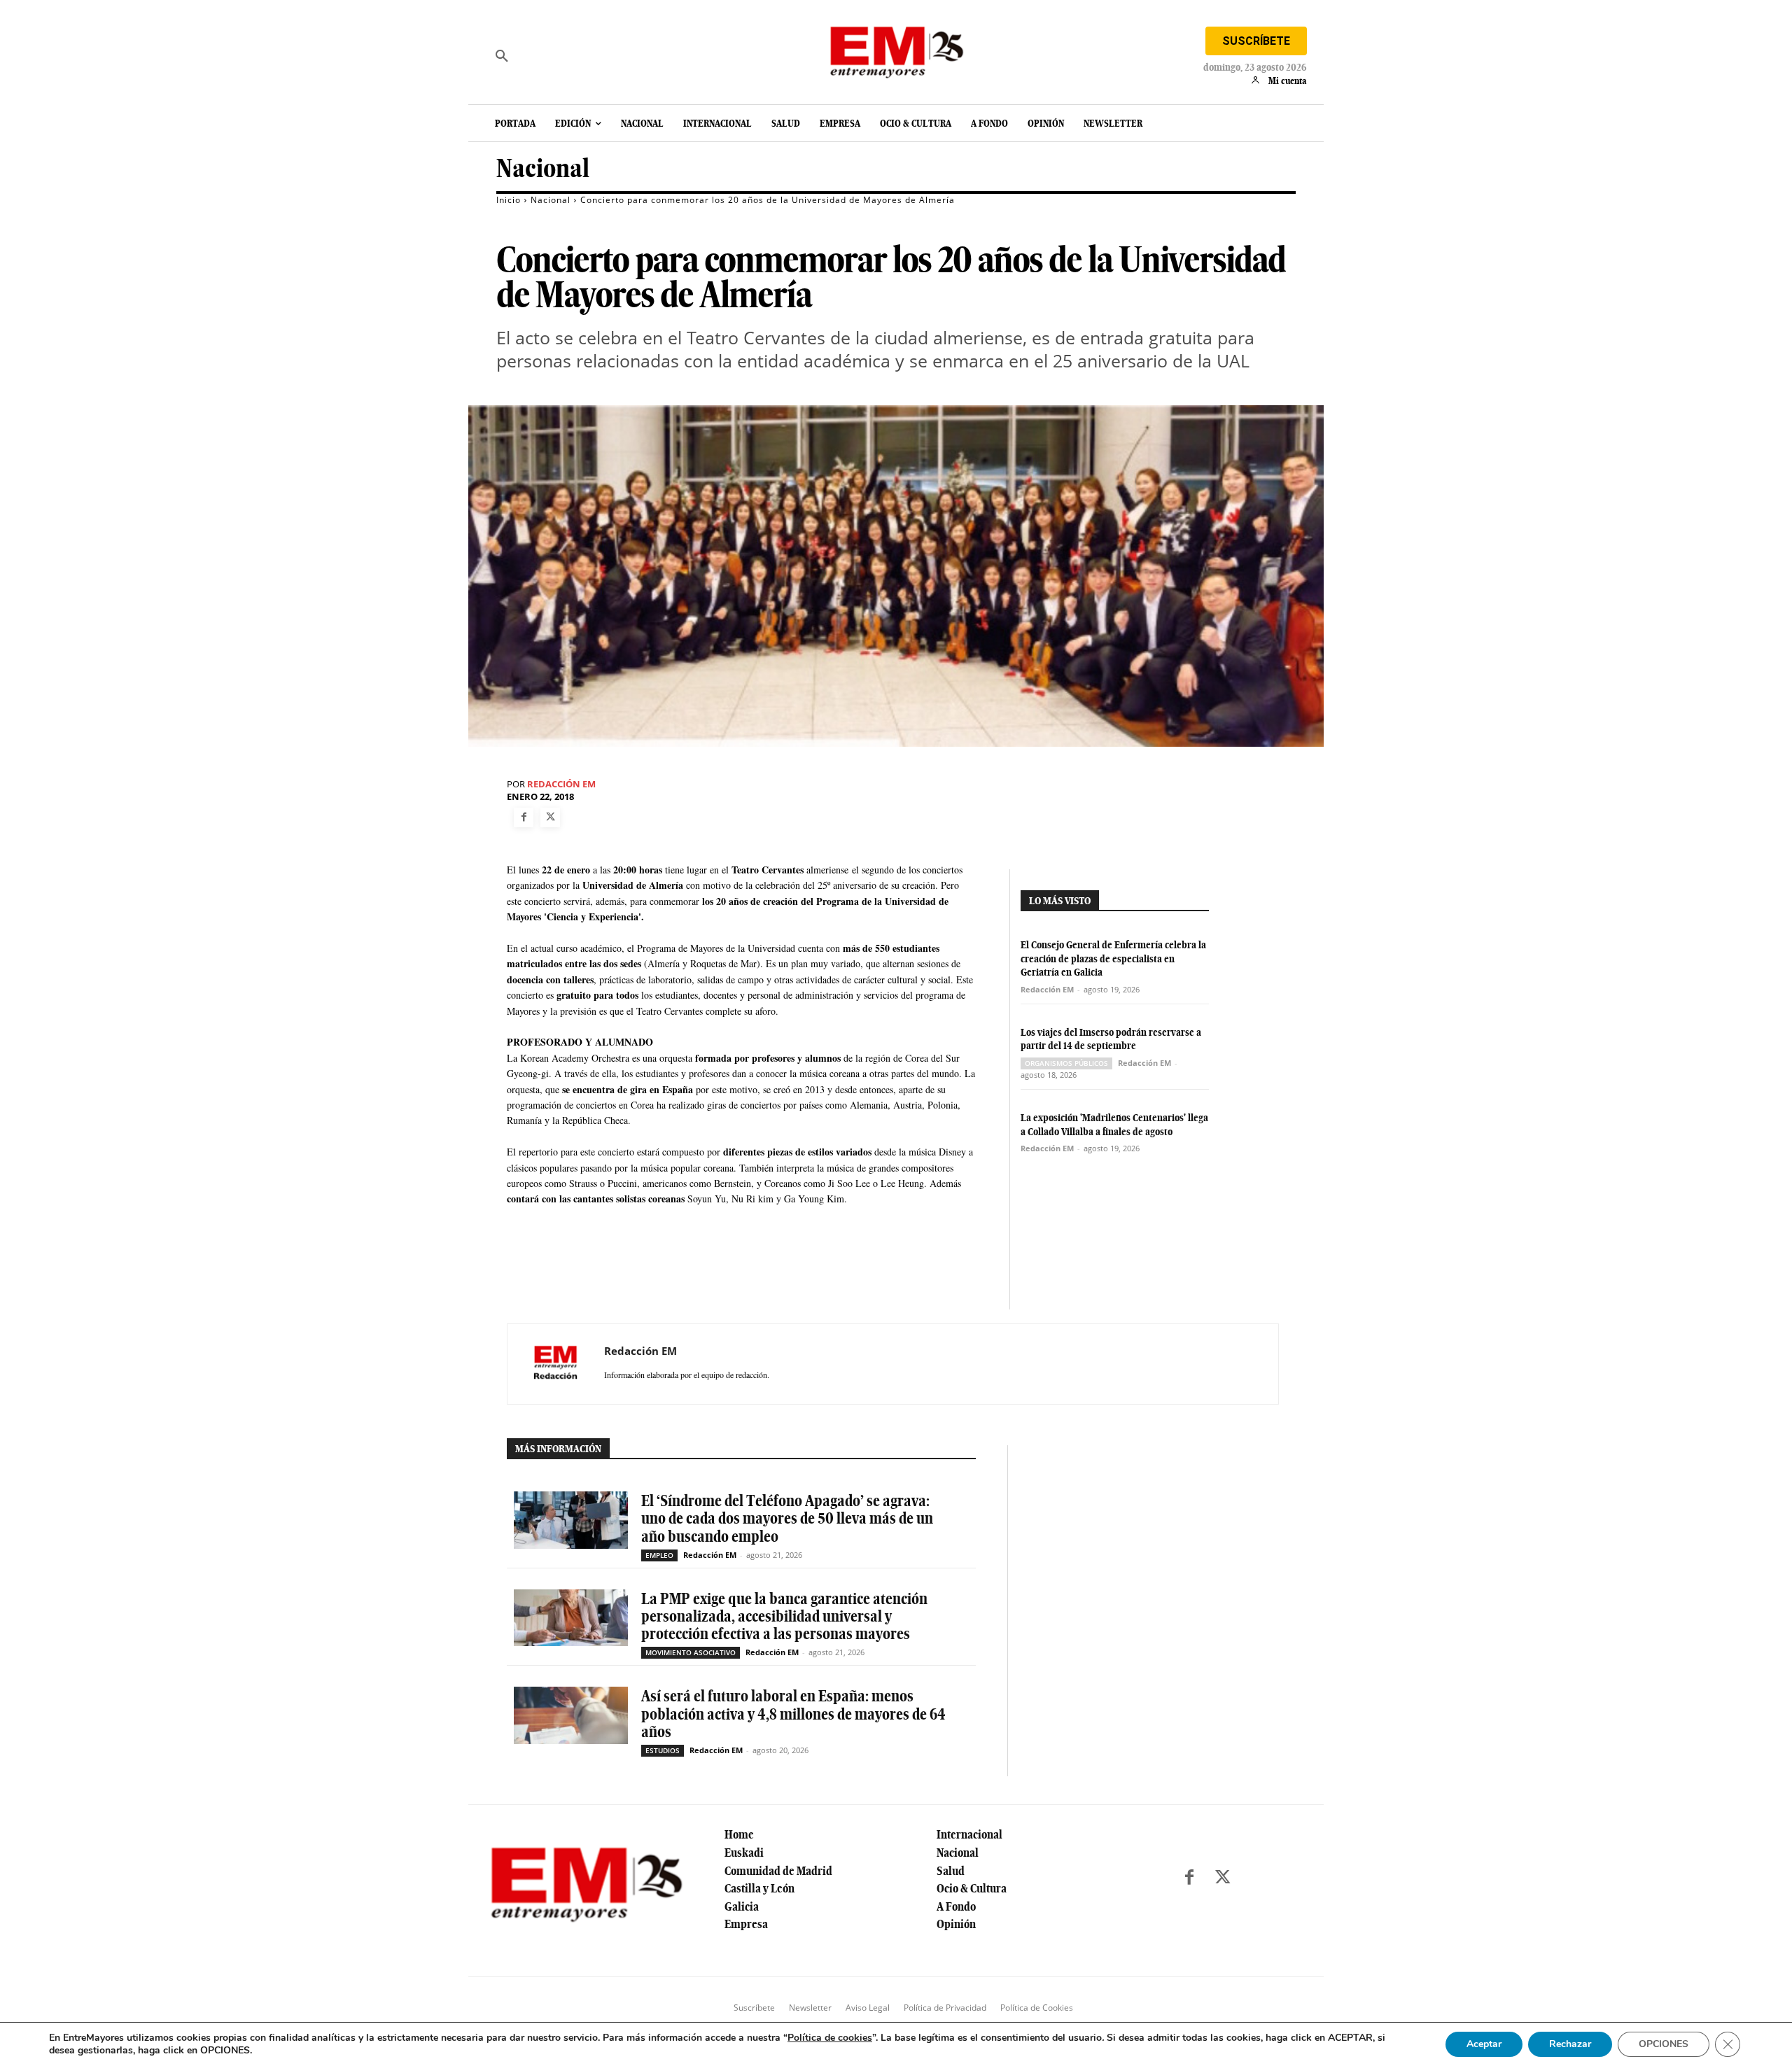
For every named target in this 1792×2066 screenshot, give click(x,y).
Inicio (509, 200)
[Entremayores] (896, 49)
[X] (550, 817)
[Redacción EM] (556, 1364)
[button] (502, 56)
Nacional (543, 168)
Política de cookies (830, 2038)
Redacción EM (561, 784)
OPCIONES (1664, 2044)
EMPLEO (659, 1555)
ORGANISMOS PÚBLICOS (1066, 1063)
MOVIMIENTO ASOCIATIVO (691, 1652)
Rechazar (1570, 2044)
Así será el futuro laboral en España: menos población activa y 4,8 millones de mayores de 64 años (793, 1713)
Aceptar (1484, 2044)
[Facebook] (524, 817)
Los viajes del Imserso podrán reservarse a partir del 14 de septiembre (1111, 1039)
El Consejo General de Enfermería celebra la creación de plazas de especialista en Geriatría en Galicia (1113, 958)
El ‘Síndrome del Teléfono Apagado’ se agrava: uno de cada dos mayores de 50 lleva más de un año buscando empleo (787, 1518)
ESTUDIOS (663, 1750)
